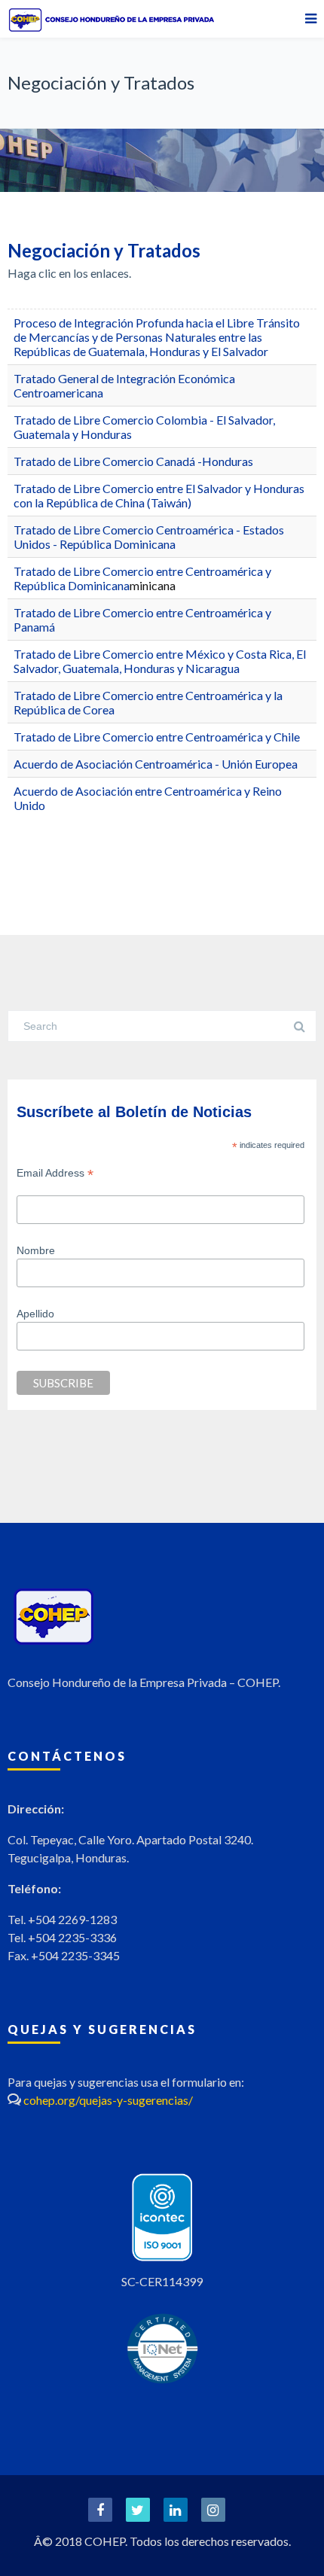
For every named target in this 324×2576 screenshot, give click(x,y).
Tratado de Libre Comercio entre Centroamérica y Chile (157, 737)
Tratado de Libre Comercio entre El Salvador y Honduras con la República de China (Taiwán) (159, 495)
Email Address (55, 1173)
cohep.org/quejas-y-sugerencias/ (108, 2100)
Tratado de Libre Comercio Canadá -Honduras (133, 461)
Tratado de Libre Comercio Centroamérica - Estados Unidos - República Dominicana (149, 537)
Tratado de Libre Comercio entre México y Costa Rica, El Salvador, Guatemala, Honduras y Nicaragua (160, 661)
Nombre (36, 1250)
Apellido (35, 1314)
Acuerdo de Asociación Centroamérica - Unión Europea (156, 764)
